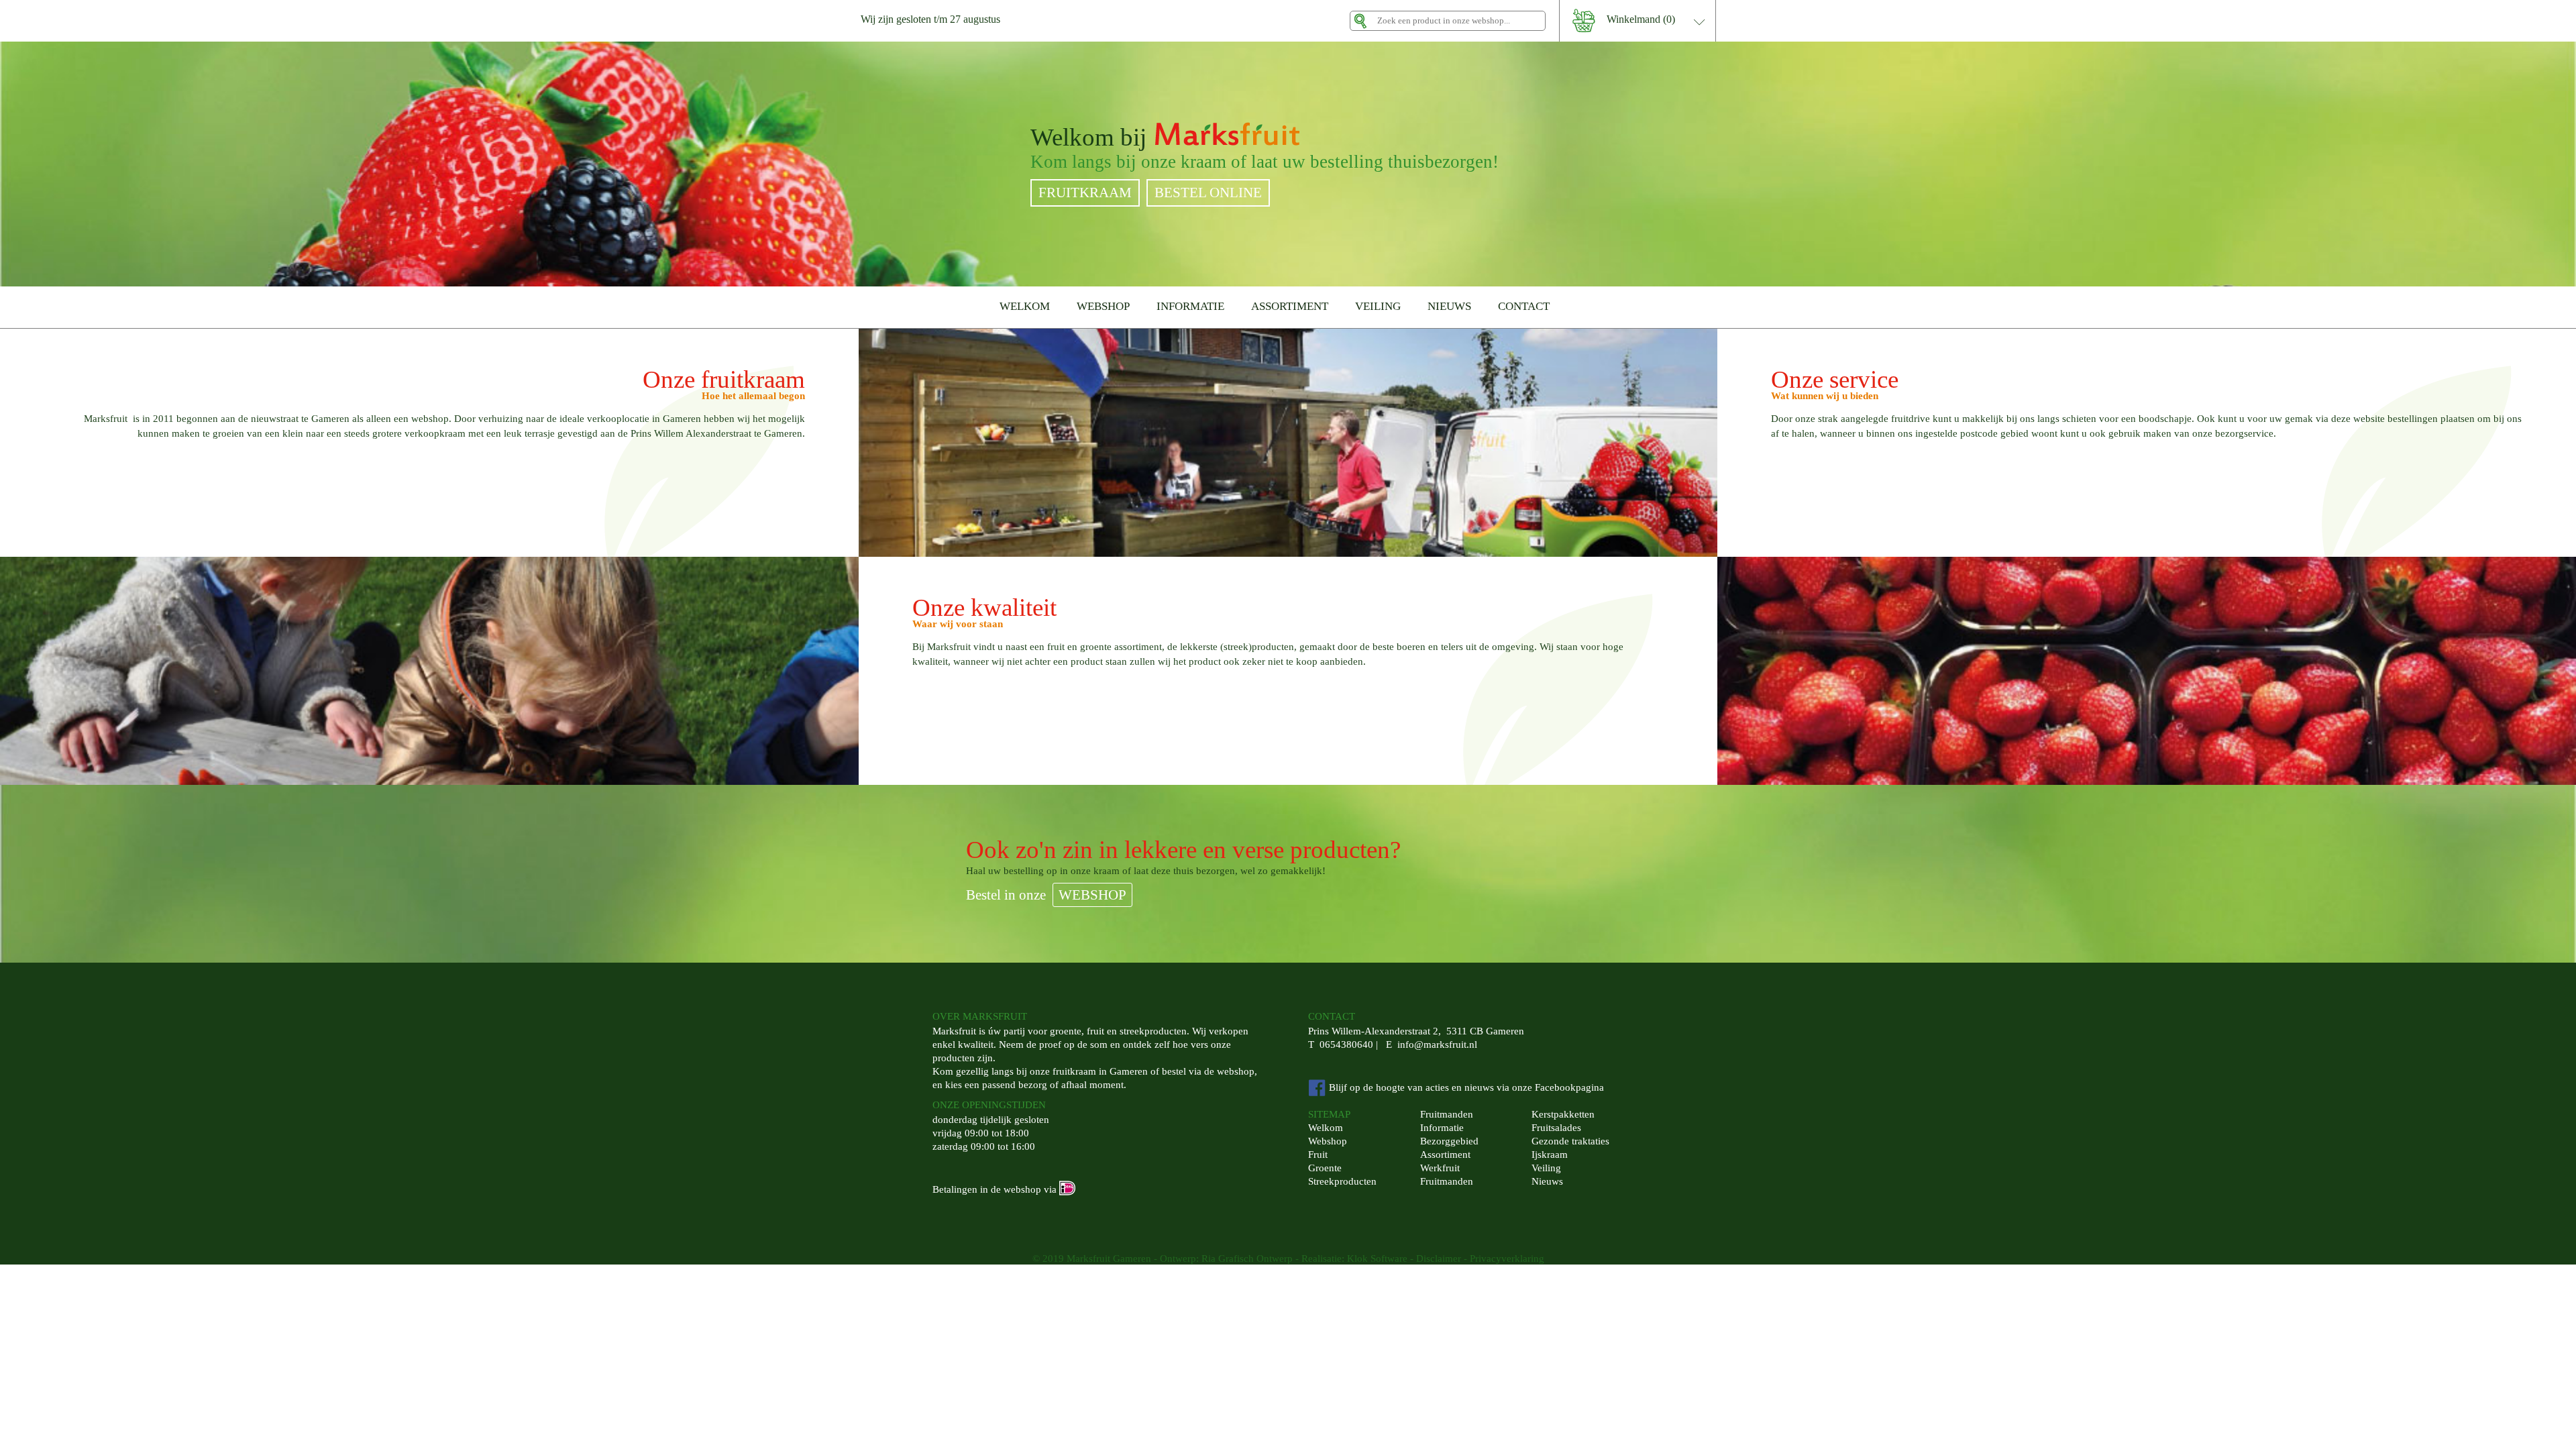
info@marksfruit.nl (1437, 1044)
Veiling (1546, 1168)
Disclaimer (1439, 1258)
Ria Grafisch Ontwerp (1247, 1258)
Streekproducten (1342, 1181)
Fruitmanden (1447, 1114)
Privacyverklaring (1507, 1258)
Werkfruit (1440, 1168)
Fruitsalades (1556, 1128)
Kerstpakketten (1563, 1114)
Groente (1325, 1168)
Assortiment (1445, 1155)
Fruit (1318, 1155)
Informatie (1442, 1128)
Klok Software (1377, 1258)
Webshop (1328, 1141)
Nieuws (1547, 1181)
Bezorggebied (1449, 1141)
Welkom (1326, 1128)
